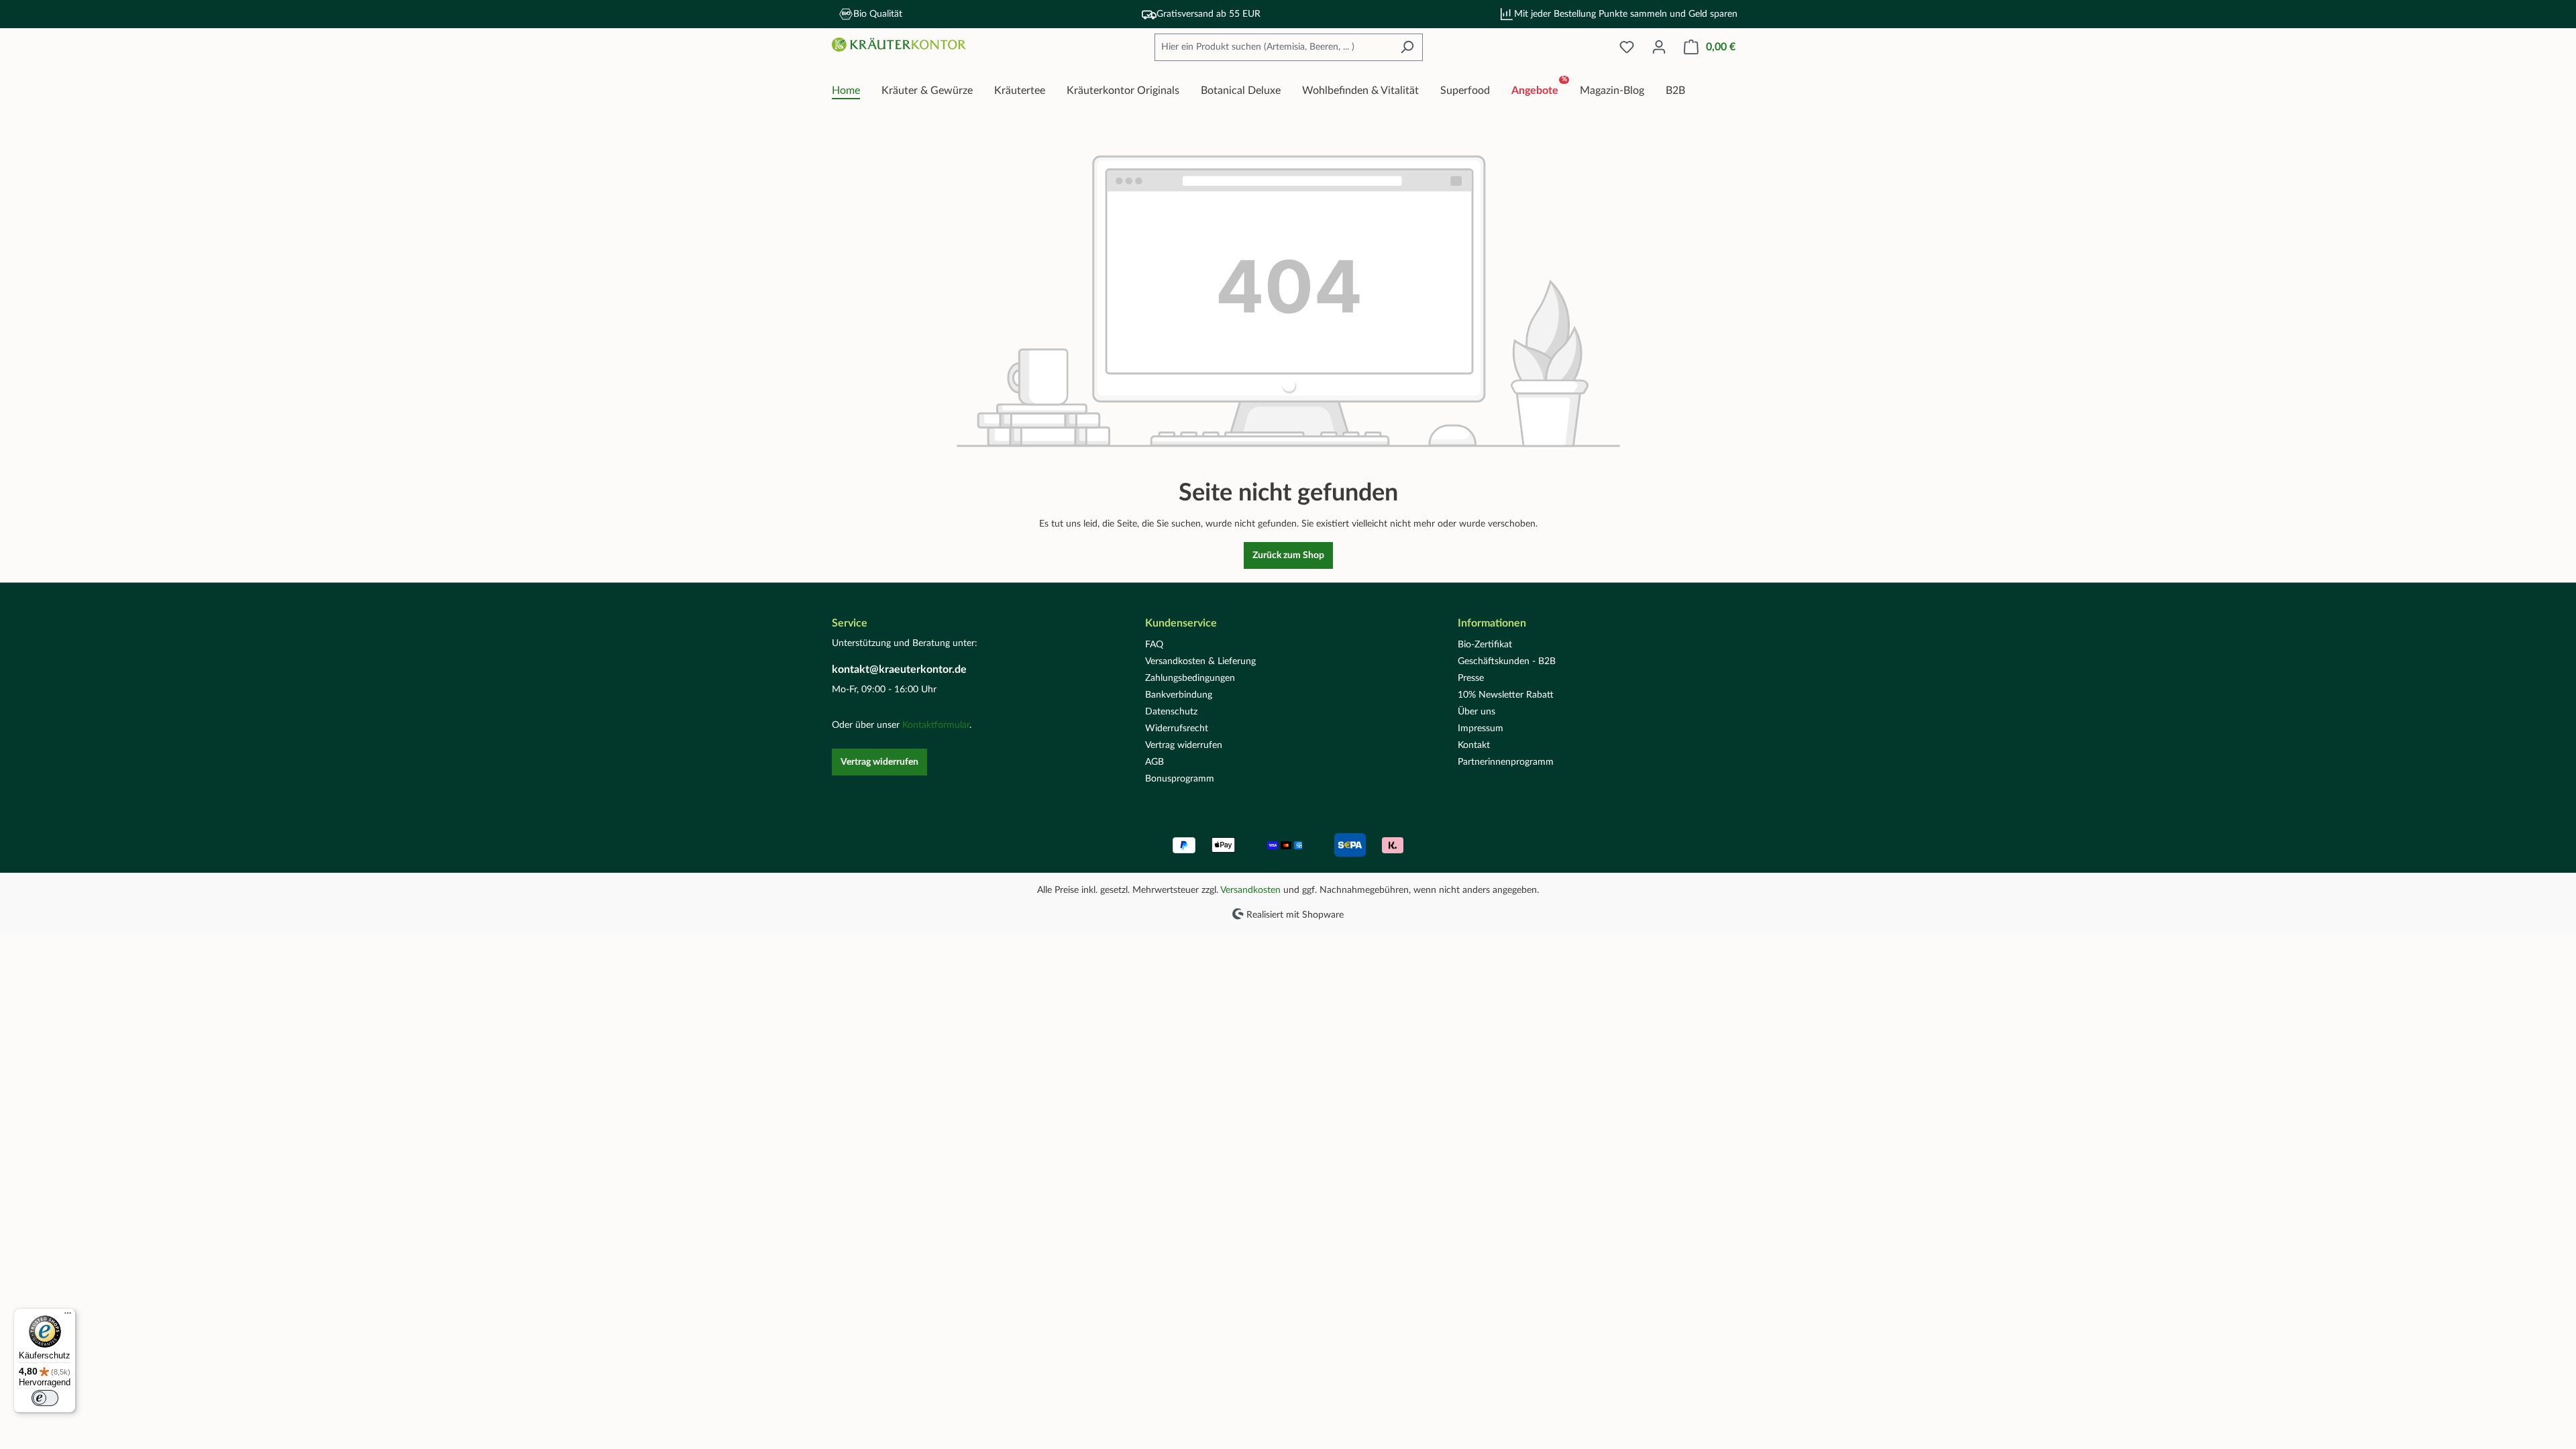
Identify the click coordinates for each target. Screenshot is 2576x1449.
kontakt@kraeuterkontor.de (899, 669)
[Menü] (68, 1316)
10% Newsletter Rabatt (1506, 695)
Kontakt (1474, 745)
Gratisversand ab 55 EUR (1209, 14)
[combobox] (1273, 47)
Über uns (1477, 712)
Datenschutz (1171, 712)
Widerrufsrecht (1177, 729)
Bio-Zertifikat (1485, 645)
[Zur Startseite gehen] (899, 45)
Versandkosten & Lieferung (1200, 661)
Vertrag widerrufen (879, 762)
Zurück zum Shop (1288, 555)
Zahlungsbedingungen (1190, 678)
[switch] (45, 1398)
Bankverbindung (1179, 695)
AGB (1155, 762)
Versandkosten (1250, 890)
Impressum (1481, 729)
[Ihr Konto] (1659, 47)
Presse (1471, 678)
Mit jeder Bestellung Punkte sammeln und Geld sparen (1626, 14)
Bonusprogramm (1180, 779)
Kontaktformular (936, 725)
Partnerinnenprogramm (1506, 762)
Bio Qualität (878, 14)
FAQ (1154, 645)
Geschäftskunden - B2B (1507, 661)
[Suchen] (1407, 47)
